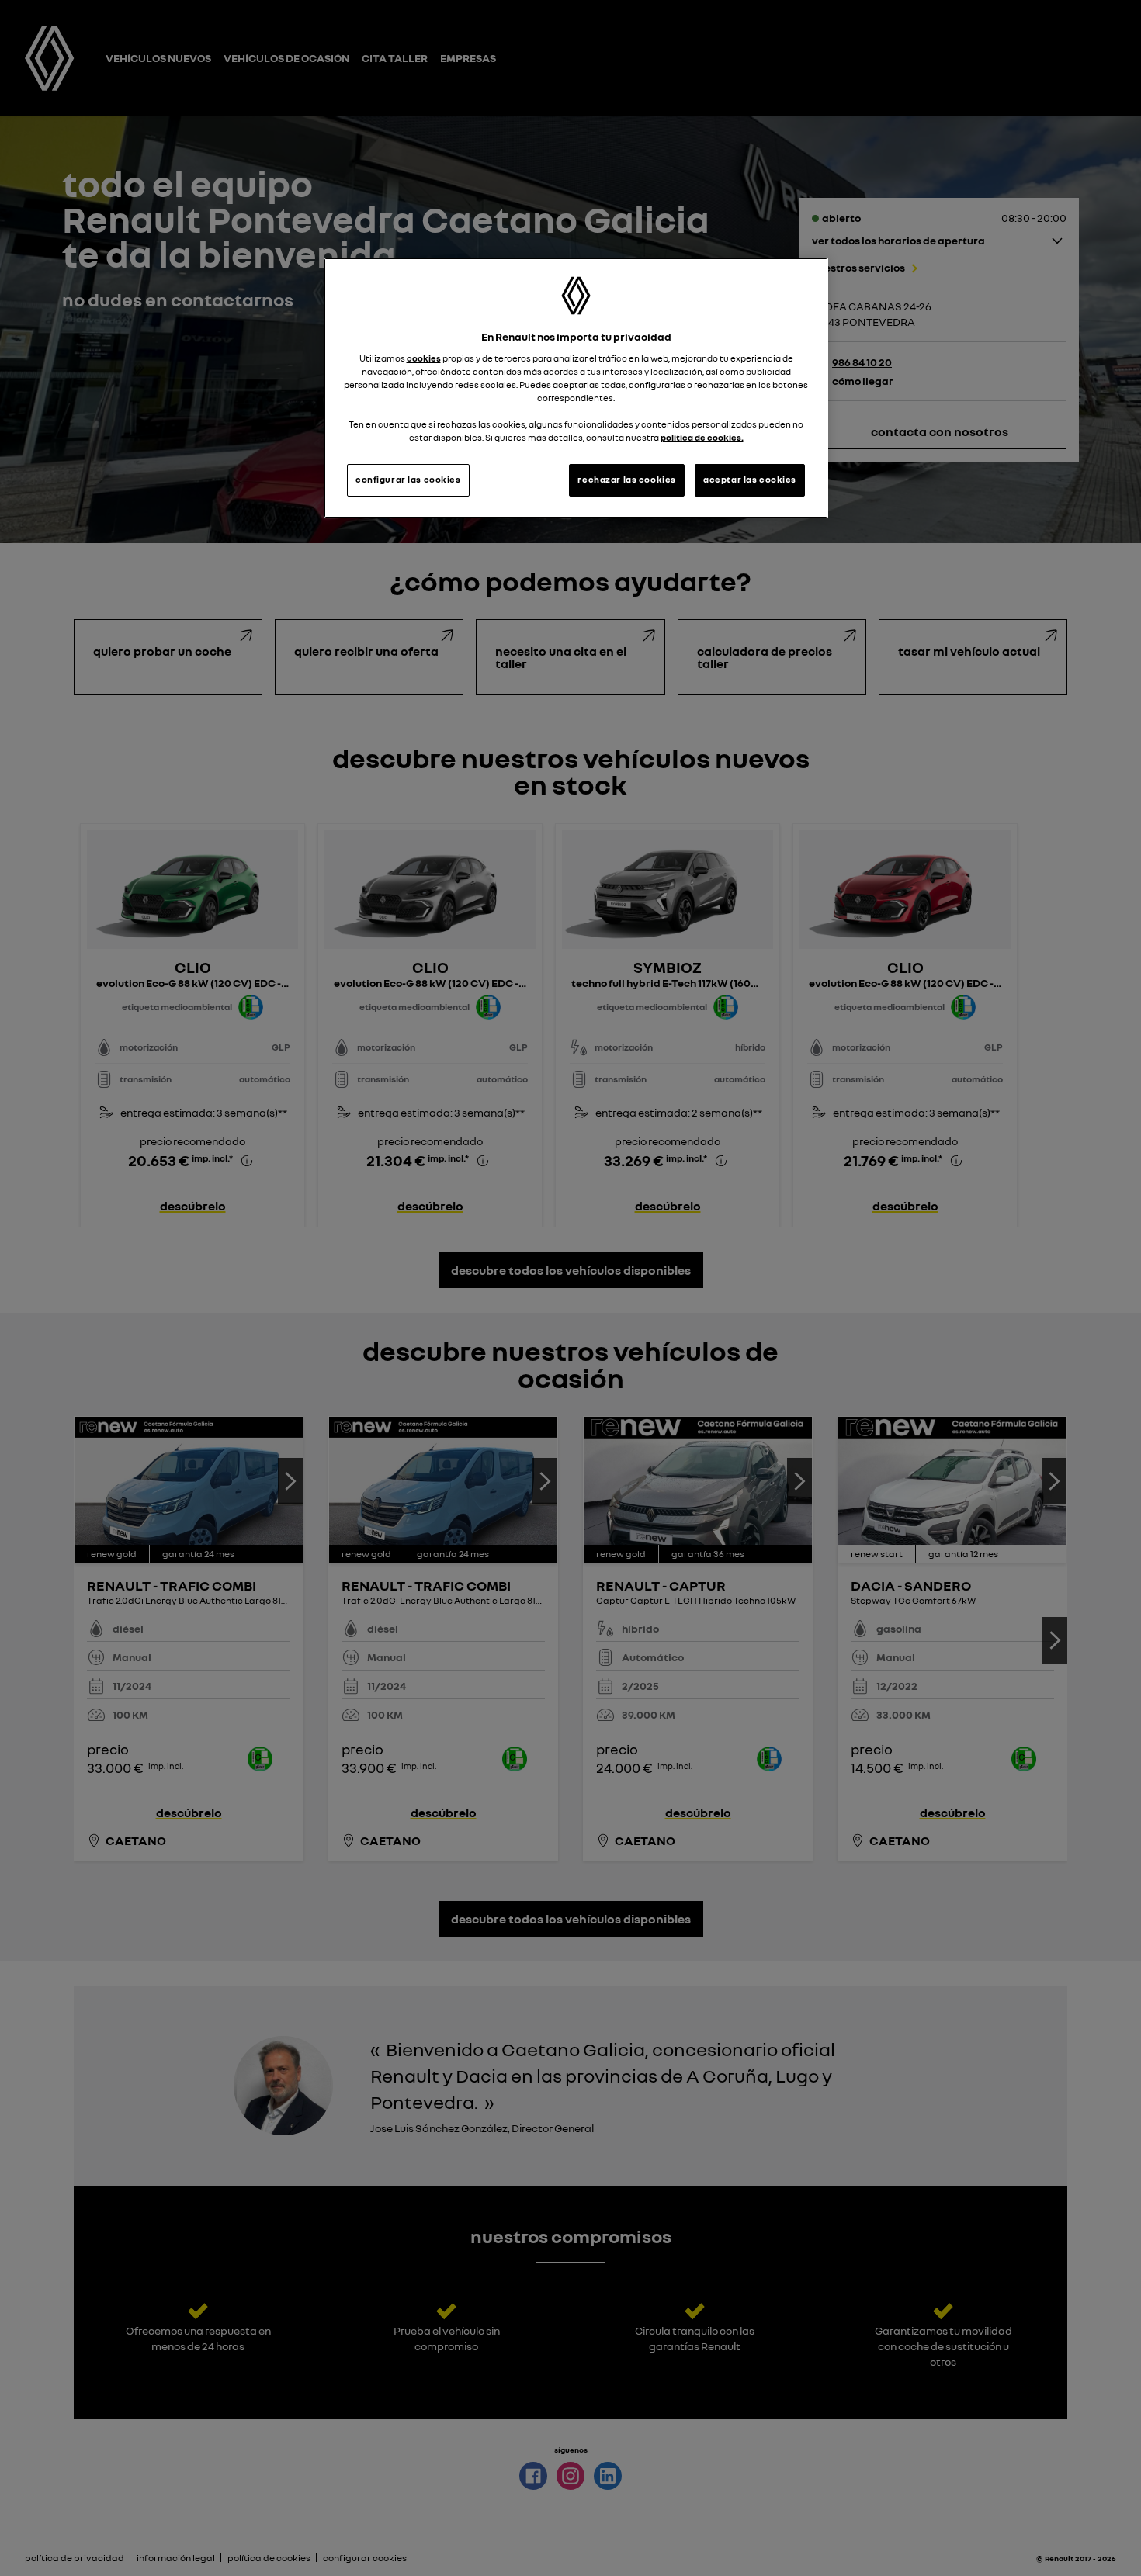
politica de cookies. (702, 438)
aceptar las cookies (750, 480)
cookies (424, 358)
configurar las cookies (408, 480)
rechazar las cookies (626, 480)
